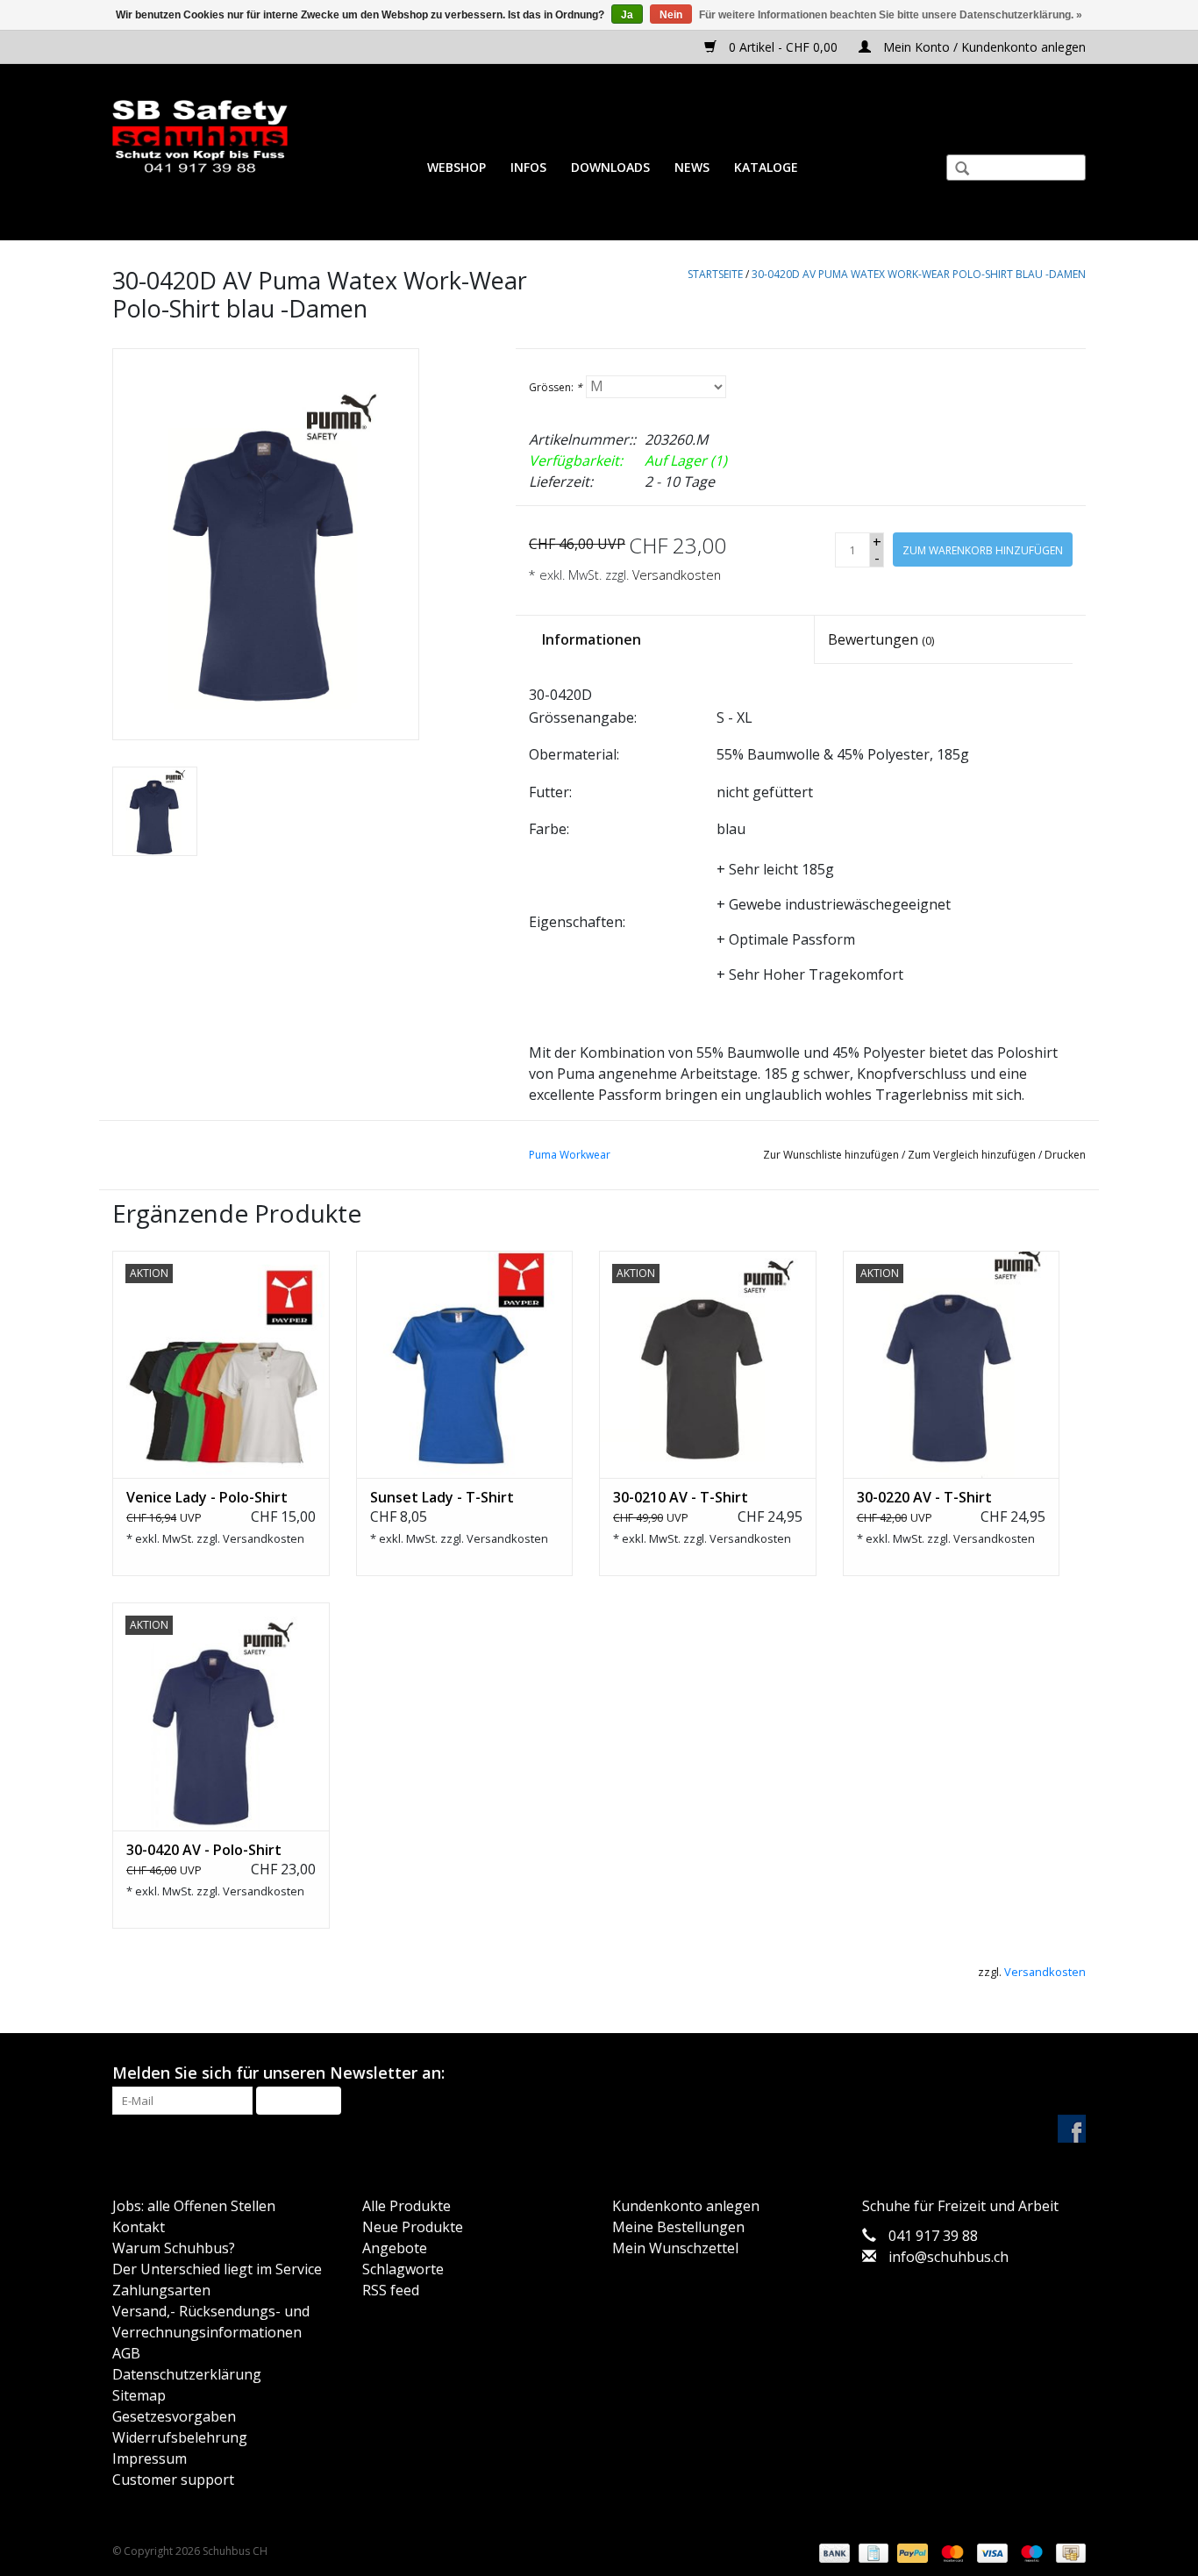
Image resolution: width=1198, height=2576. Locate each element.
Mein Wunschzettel (675, 2248)
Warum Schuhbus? (174, 2248)
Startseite (715, 274)
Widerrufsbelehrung (180, 2437)
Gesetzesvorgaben (174, 2416)
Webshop (456, 167)
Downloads (610, 167)
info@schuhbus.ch (948, 2257)
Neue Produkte (413, 2227)
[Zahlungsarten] (833, 2553)
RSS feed (391, 2290)
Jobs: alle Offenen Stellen (194, 2206)
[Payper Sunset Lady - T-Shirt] (465, 1365)
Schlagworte (403, 2269)
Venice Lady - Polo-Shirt (207, 1497)
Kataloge (766, 167)
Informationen (592, 639)
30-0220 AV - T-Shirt (924, 1497)
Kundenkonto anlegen (686, 2206)
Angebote (395, 2248)
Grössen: (556, 387)
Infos (528, 167)
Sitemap (139, 2395)
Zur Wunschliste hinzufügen (831, 1155)
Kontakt (139, 2227)
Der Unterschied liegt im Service (217, 2269)
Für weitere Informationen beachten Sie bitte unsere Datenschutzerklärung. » (891, 15)
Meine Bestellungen (678, 2227)
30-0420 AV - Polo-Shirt (204, 1850)
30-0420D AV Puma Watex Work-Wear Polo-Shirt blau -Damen (919, 274)
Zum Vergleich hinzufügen (973, 1155)
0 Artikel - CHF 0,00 (783, 47)
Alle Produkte (406, 2206)
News (692, 167)
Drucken (1065, 1155)
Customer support (173, 2480)
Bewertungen (881, 639)
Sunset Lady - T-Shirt (442, 1497)
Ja (627, 15)
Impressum (150, 2458)
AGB (126, 2353)
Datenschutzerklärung (187, 2374)
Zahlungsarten (161, 2290)
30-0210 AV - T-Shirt (681, 1497)
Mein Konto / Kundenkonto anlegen (983, 47)
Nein (671, 15)
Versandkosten (677, 575)
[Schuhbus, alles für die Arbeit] (200, 137)
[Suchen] (955, 170)
